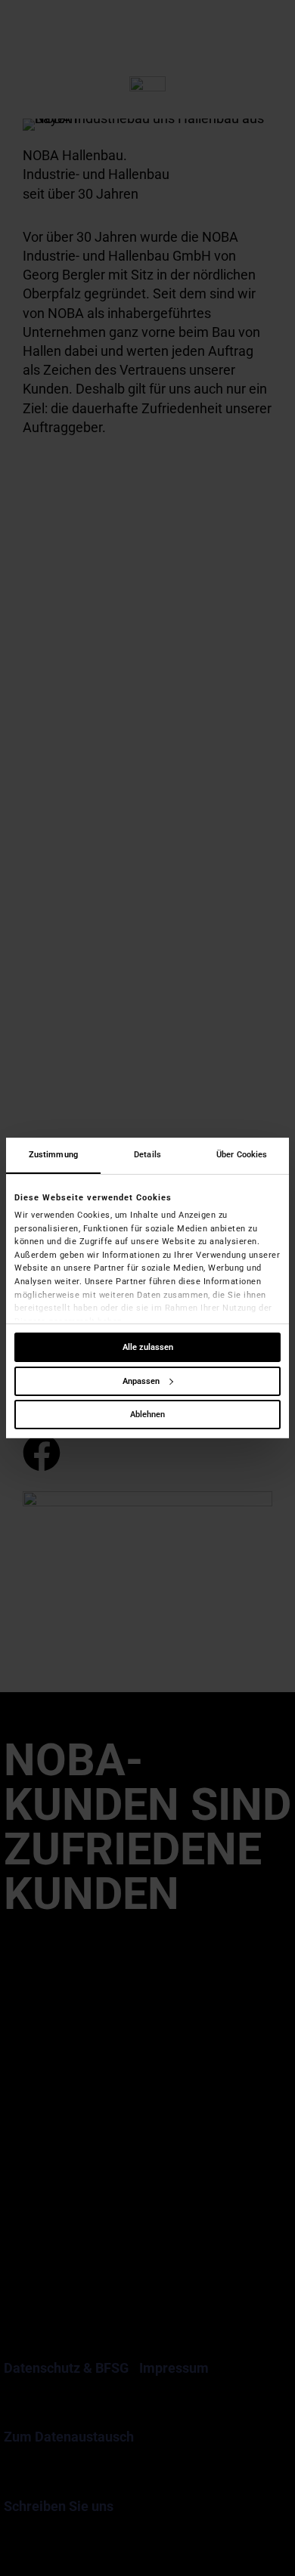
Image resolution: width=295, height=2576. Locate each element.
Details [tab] (147, 1155)
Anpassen (141, 1381)
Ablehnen (147, 1415)
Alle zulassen (148, 1347)
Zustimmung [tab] (53, 1155)
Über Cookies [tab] (242, 1155)
